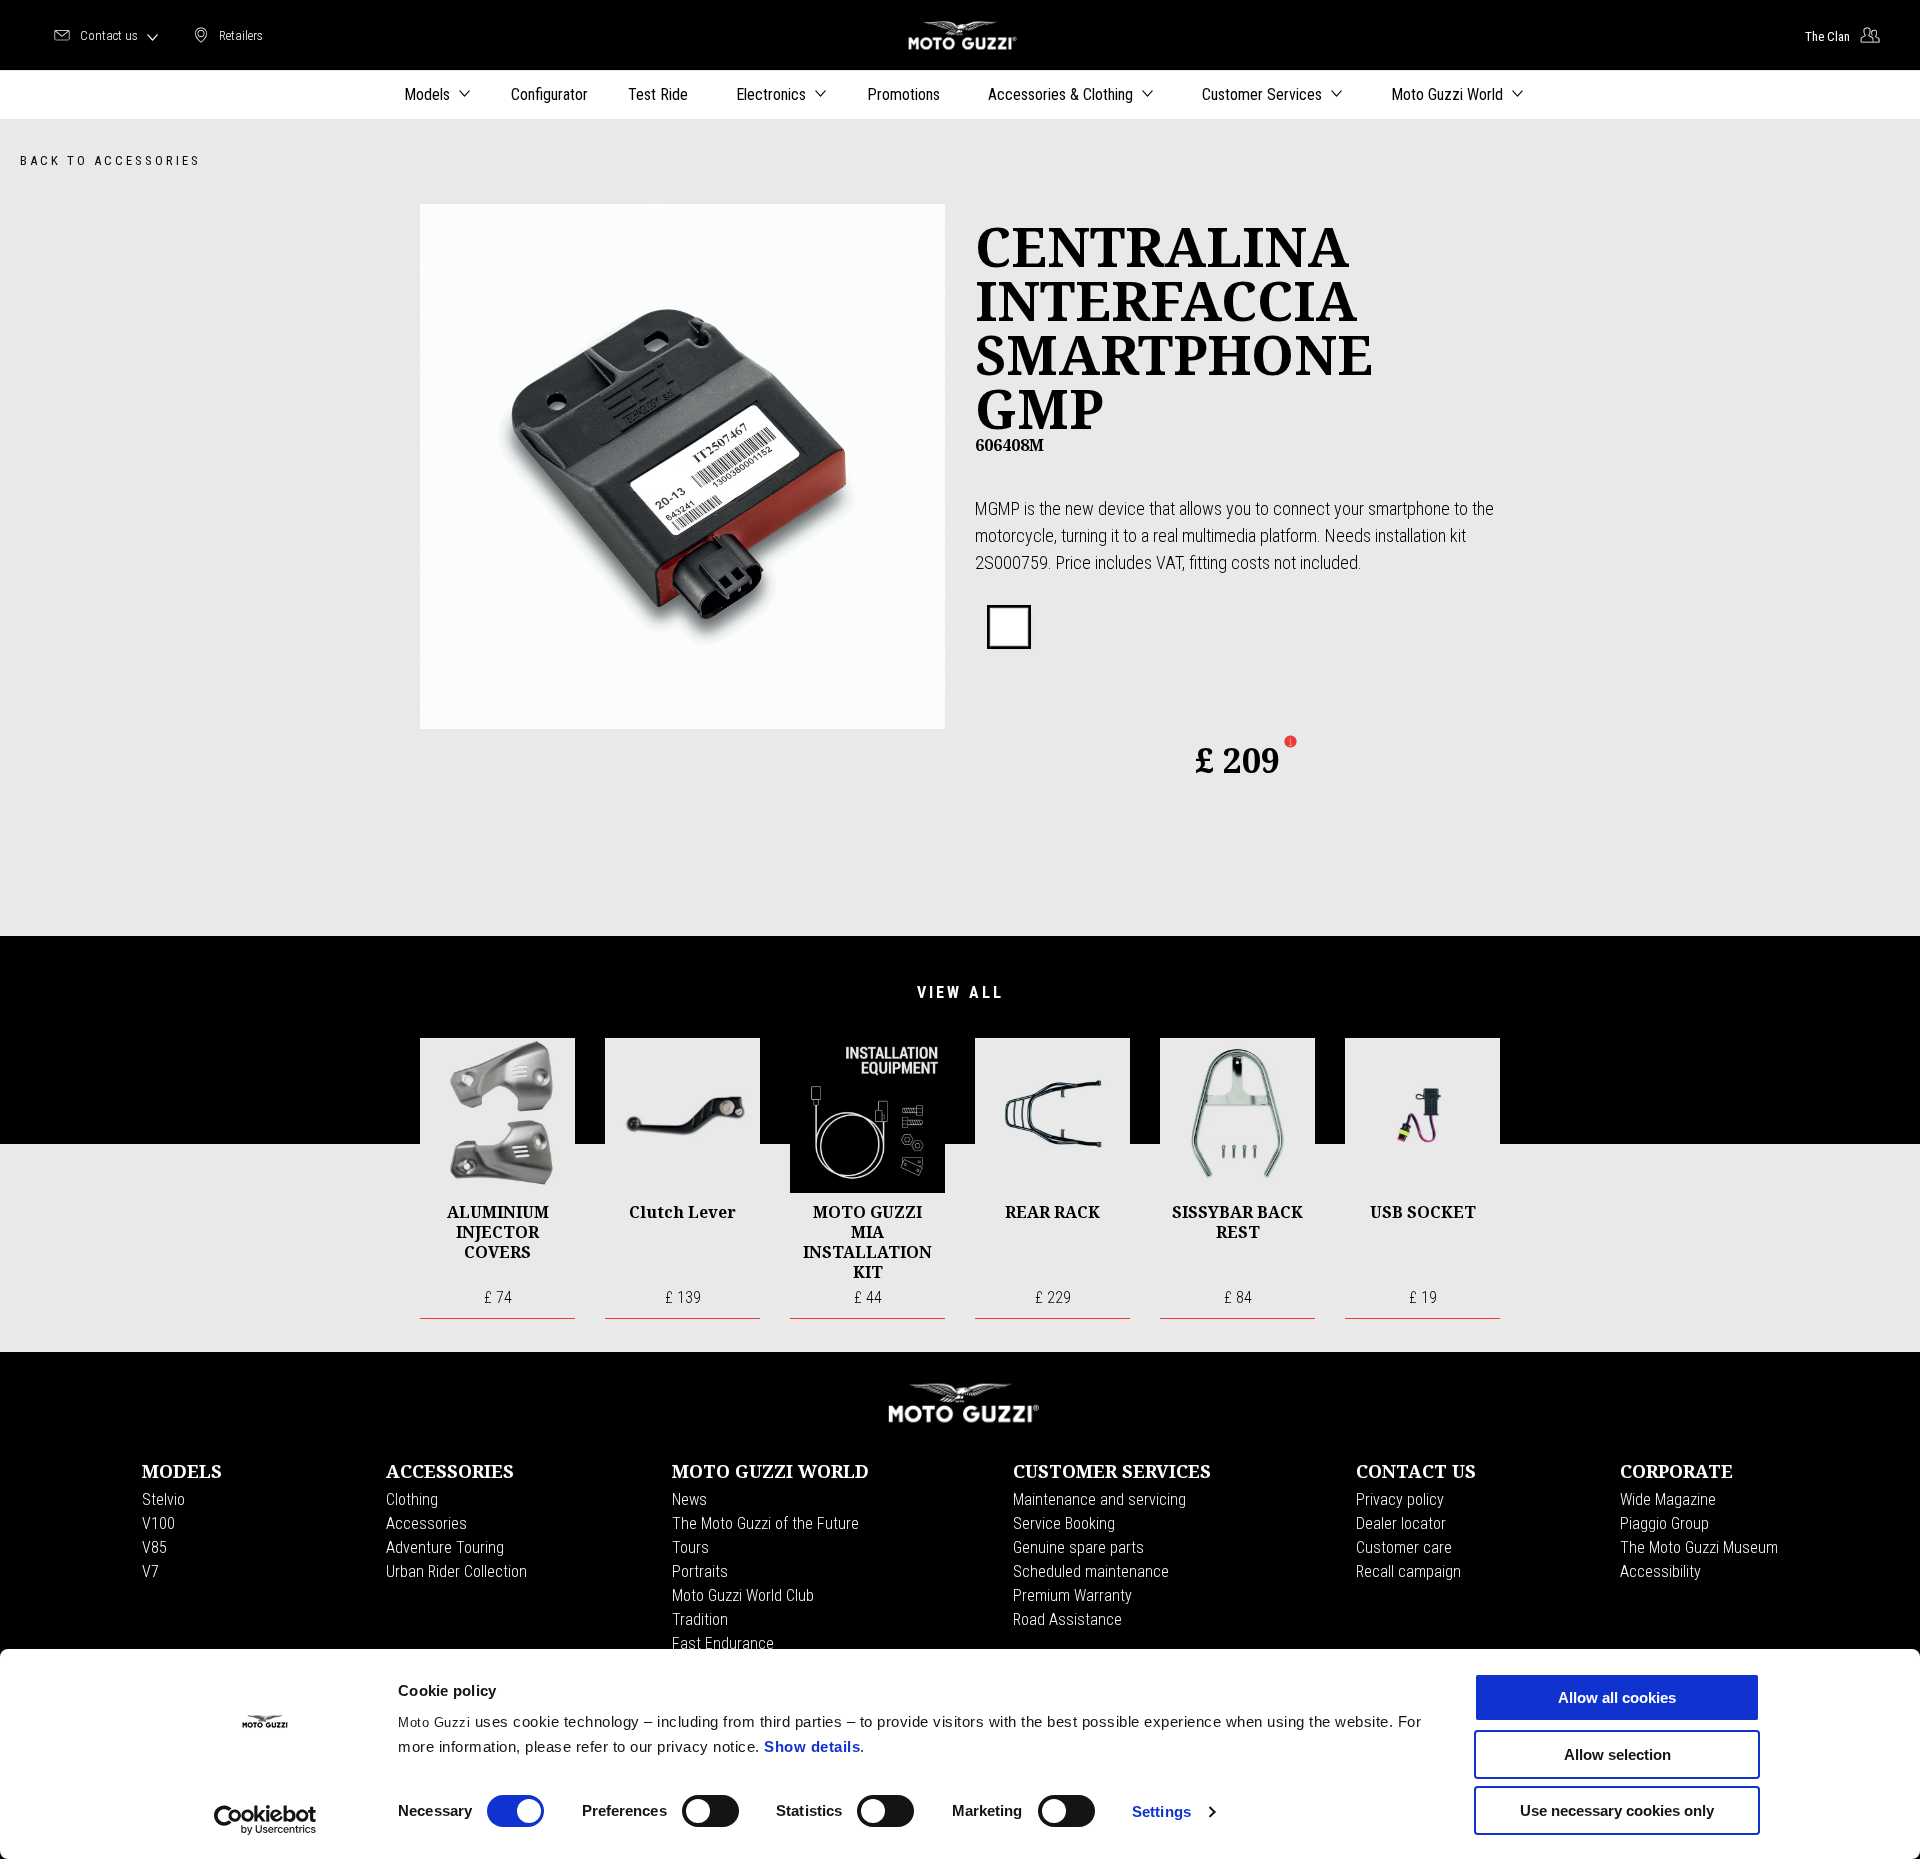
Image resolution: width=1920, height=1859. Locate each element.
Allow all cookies (1617, 1697)
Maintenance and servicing (1099, 1499)
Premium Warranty (1072, 1595)
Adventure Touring (445, 1547)
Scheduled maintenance (1091, 1571)
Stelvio (163, 1499)
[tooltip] (1009, 628)
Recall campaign (1408, 1571)
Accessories (426, 1523)
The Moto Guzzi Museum (1699, 1547)
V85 (154, 1547)
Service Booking (1064, 1523)
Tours (690, 1547)
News (689, 1499)
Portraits (700, 1571)
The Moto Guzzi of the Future (765, 1523)
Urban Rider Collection (456, 1571)
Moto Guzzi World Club (743, 1595)
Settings (1161, 1811)
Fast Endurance (723, 1643)
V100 (158, 1523)
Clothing (412, 1499)
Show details (812, 1746)
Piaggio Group (1664, 1523)
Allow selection (1617, 1754)
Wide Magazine (1668, 1499)
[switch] (710, 1811)
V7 (150, 1571)
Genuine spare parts (1078, 1547)
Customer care (1404, 1547)
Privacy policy (1400, 1499)
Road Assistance (1067, 1619)
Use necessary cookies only (1617, 1810)
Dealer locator (1401, 1523)
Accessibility (1660, 1571)
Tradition (700, 1619)
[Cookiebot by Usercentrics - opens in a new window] (265, 1820)
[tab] (1009, 628)
